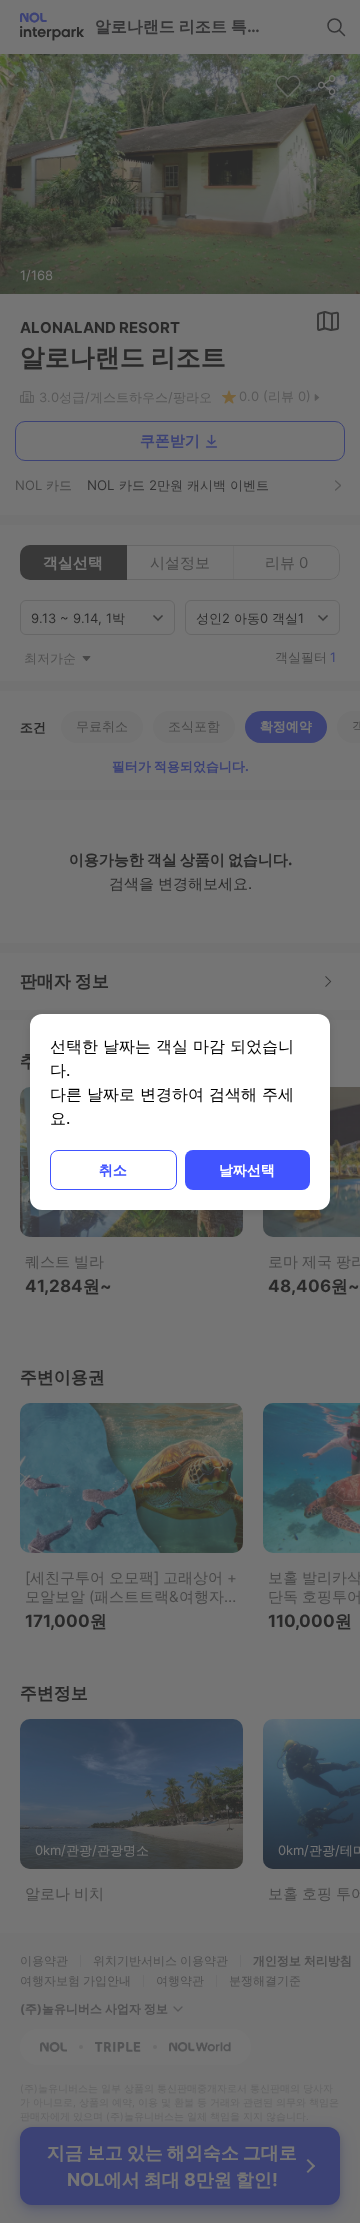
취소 (113, 1169)
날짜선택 (247, 1169)
